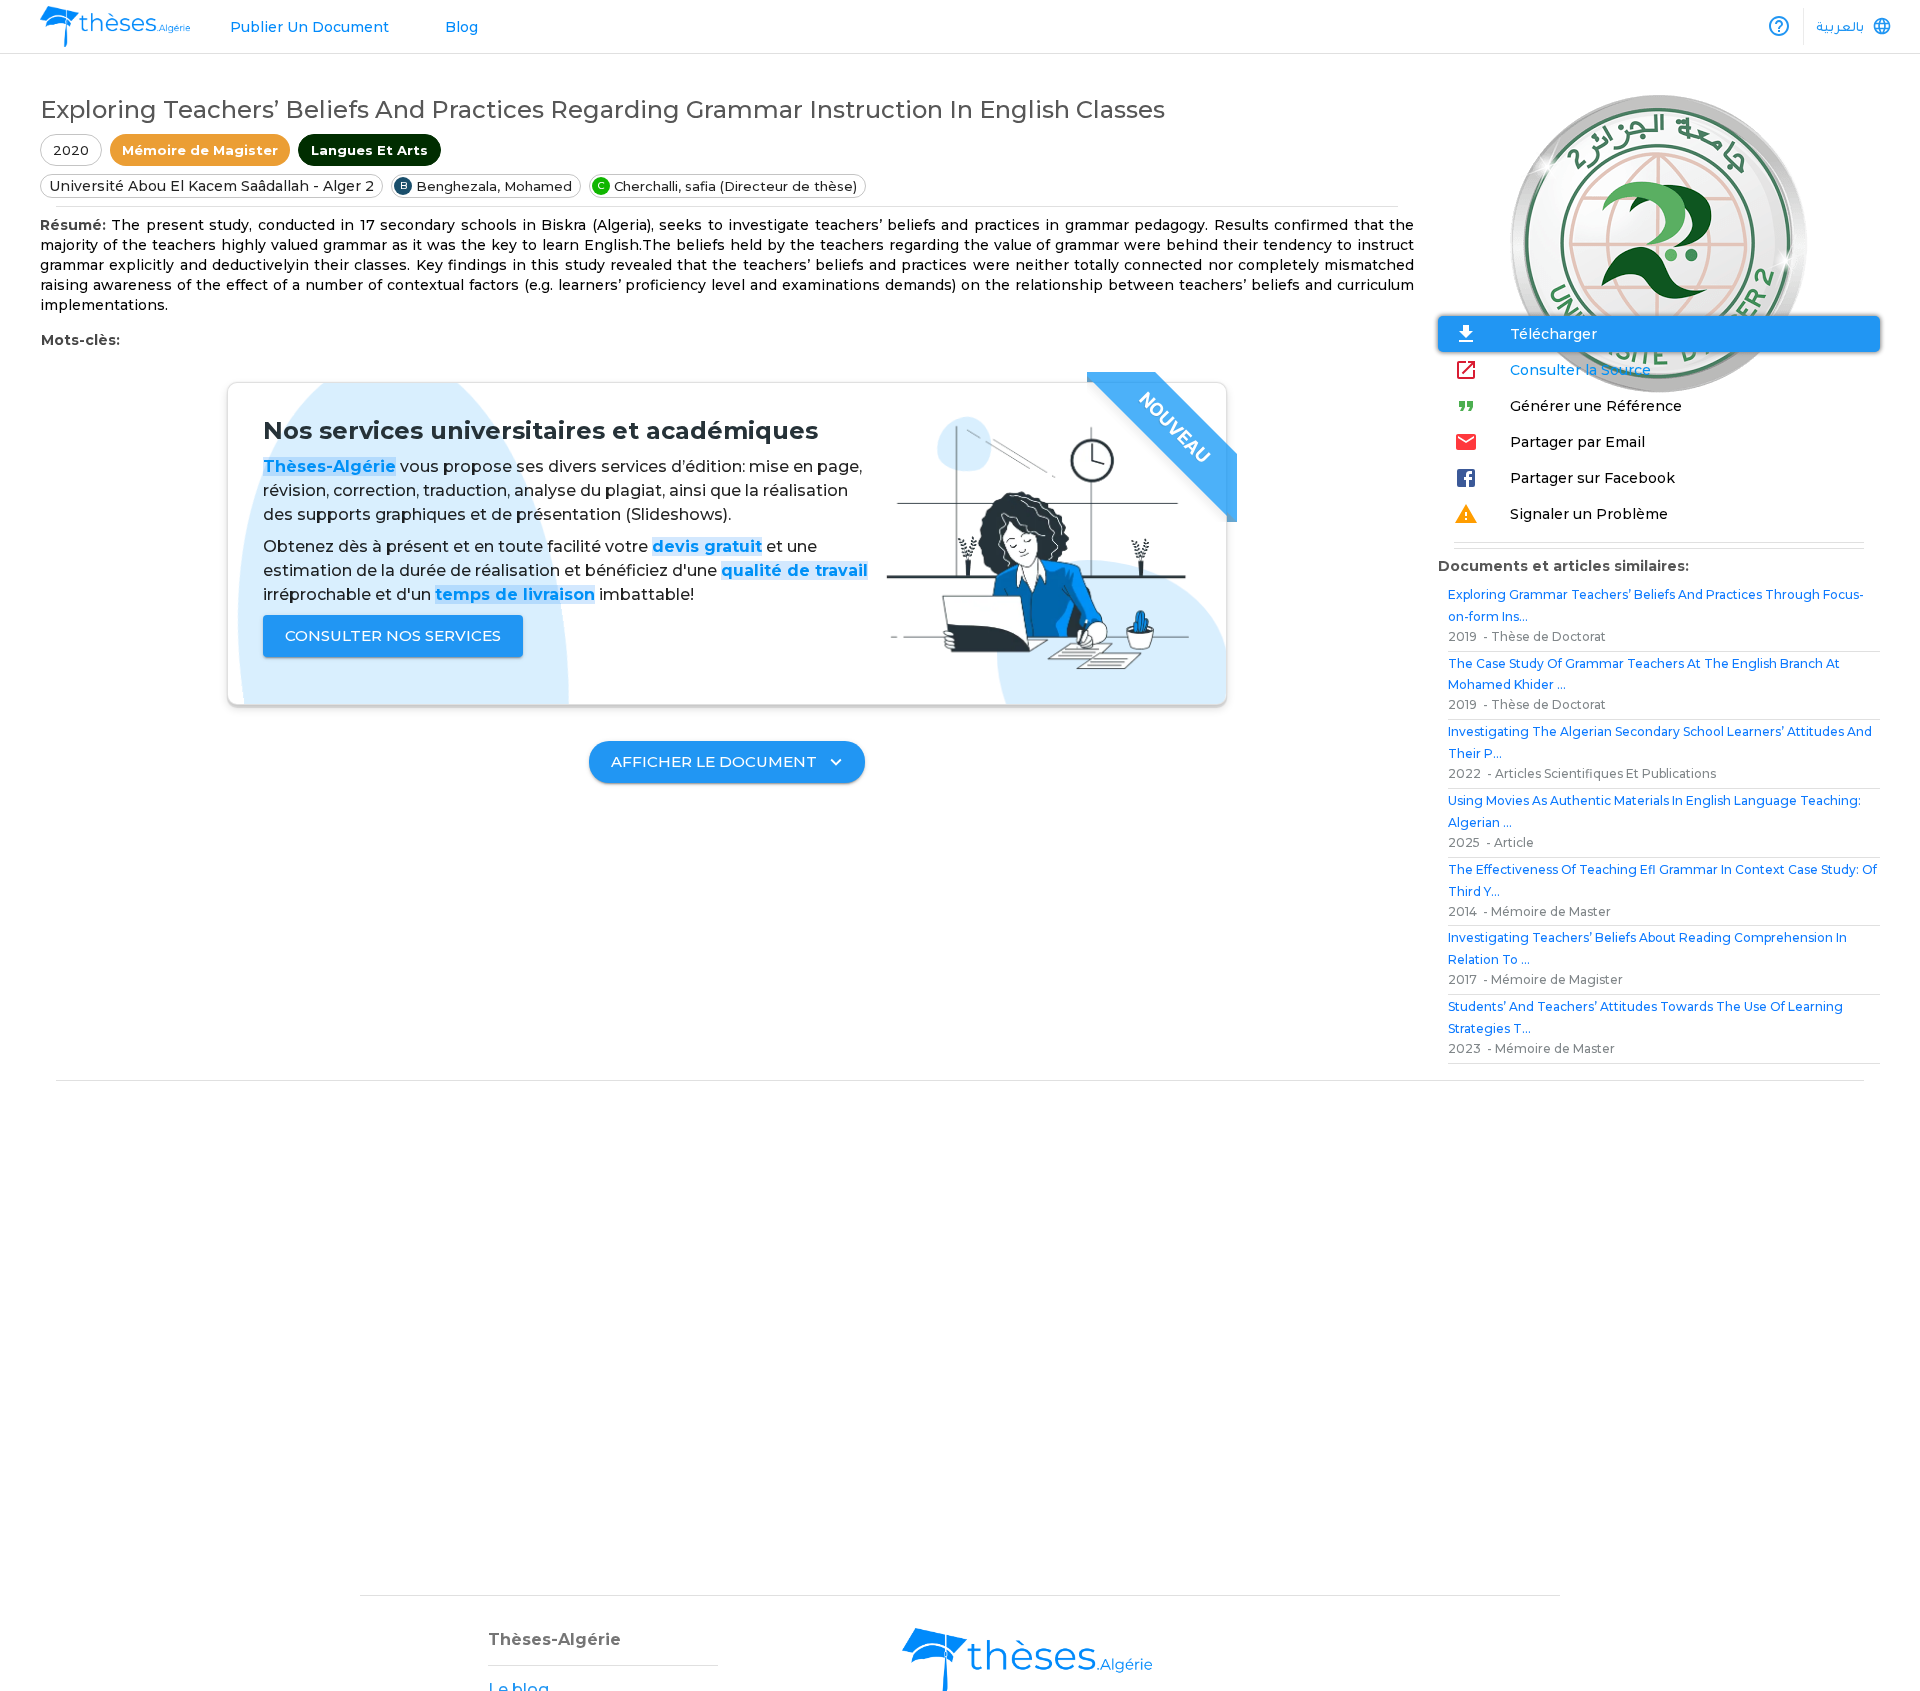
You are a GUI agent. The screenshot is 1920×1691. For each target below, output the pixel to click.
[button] (200, 150)
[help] (1779, 26)
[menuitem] (115, 26)
